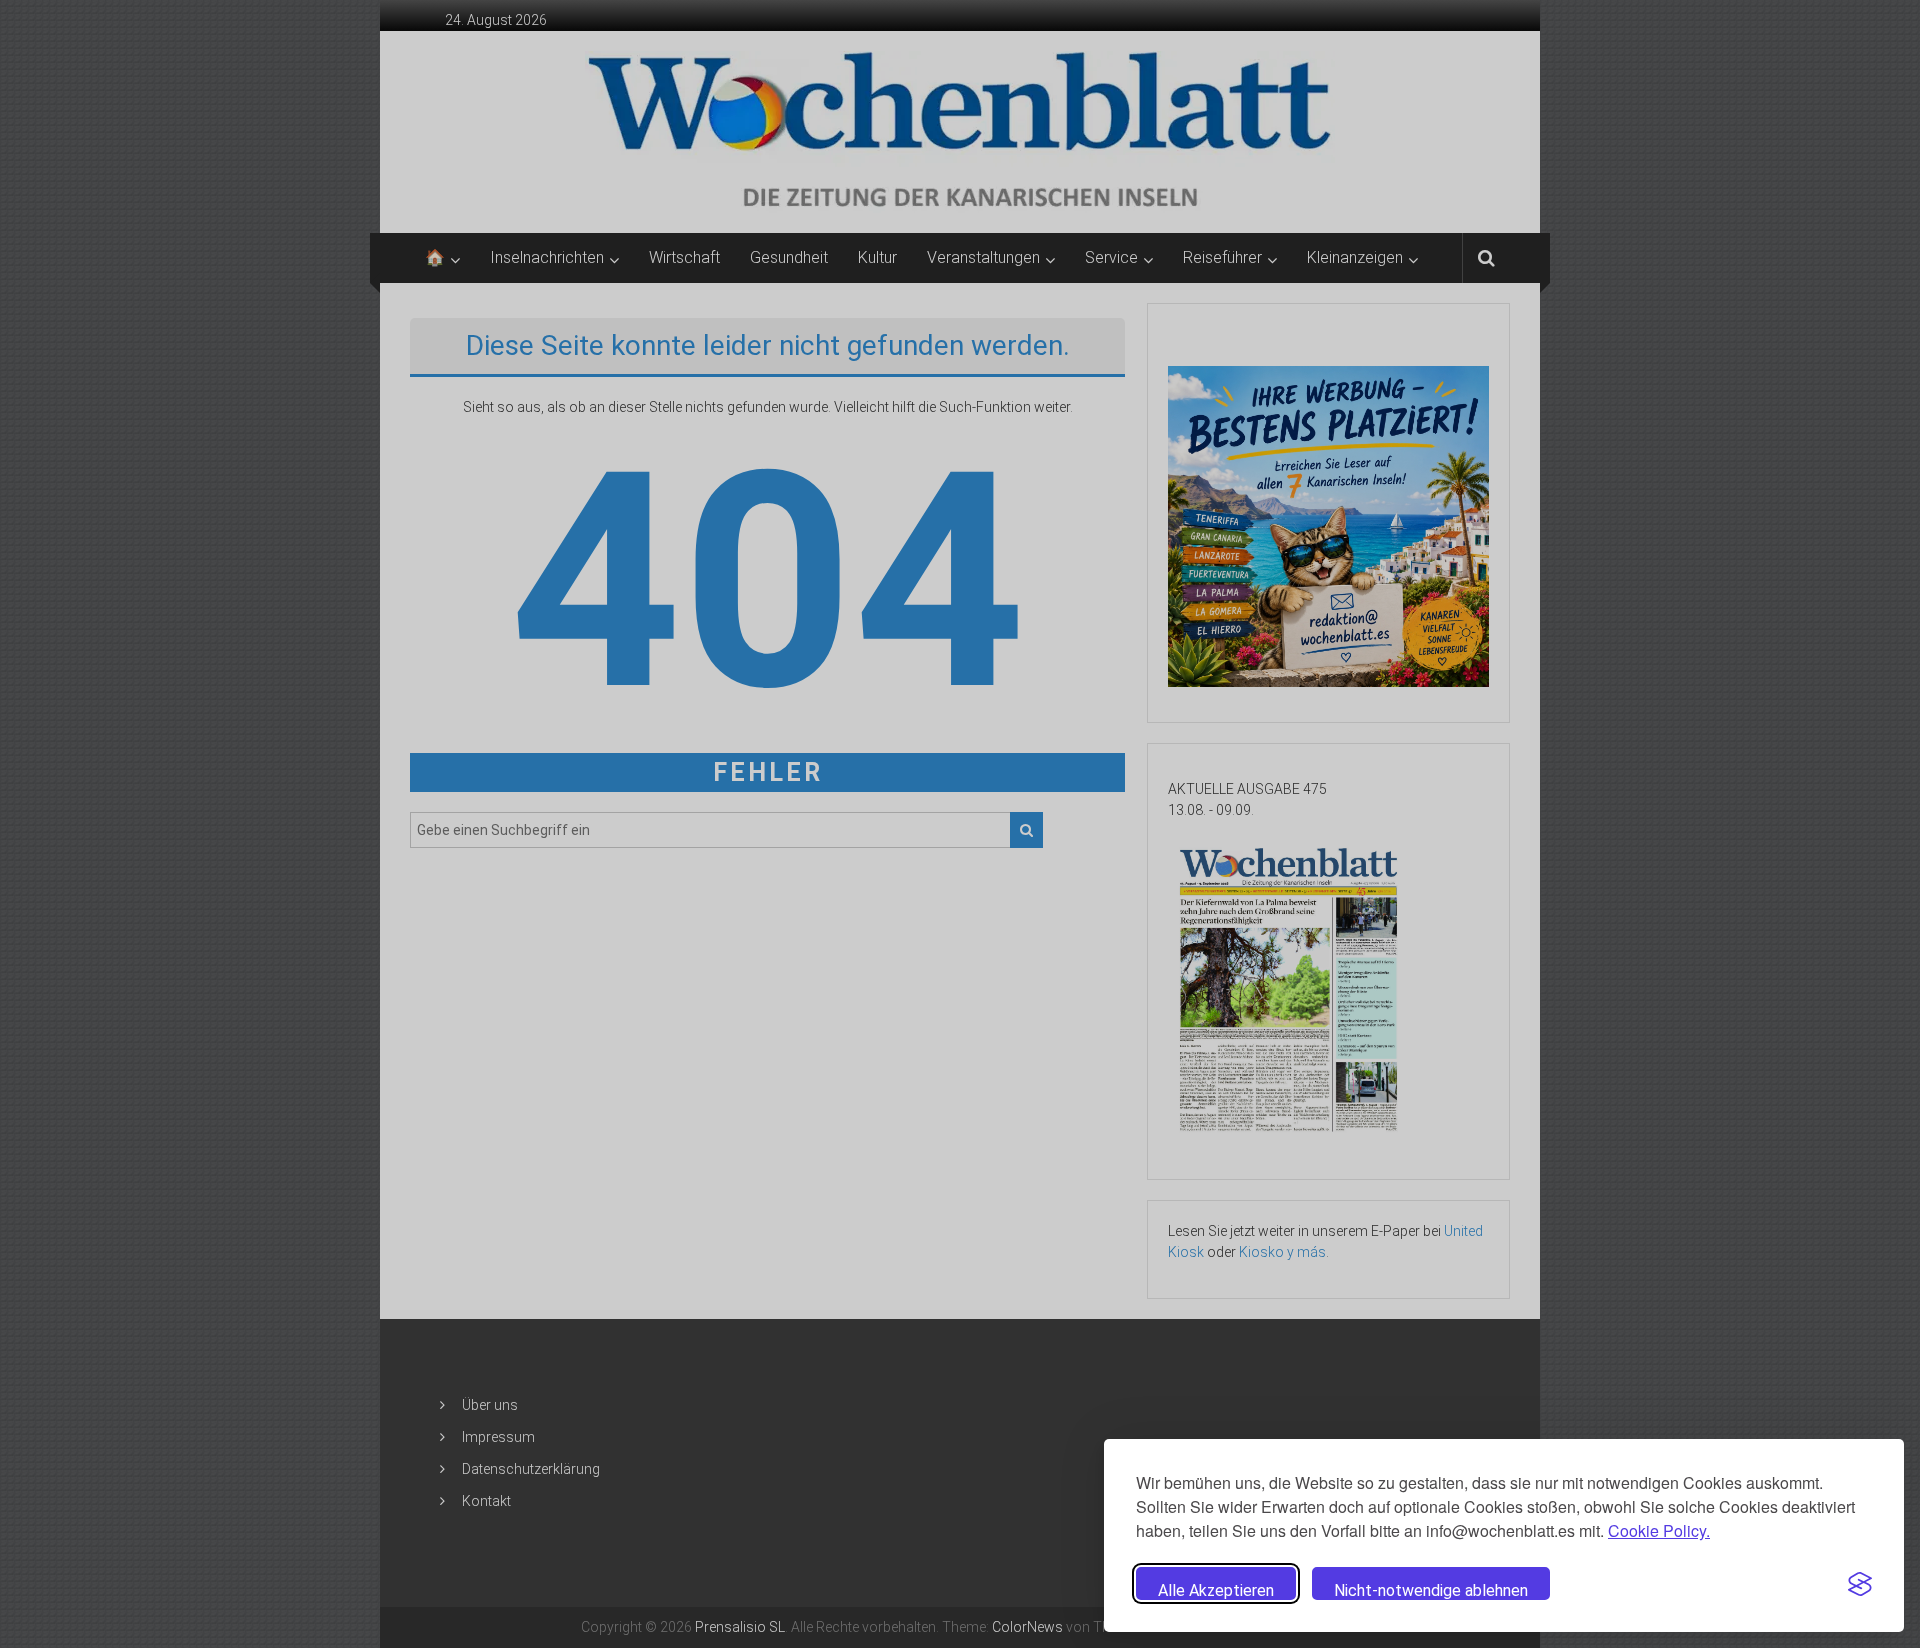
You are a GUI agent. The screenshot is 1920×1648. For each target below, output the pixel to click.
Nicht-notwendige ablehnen (1431, 1590)
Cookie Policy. (1659, 1530)
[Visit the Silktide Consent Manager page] (1860, 1584)
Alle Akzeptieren (1216, 1590)
